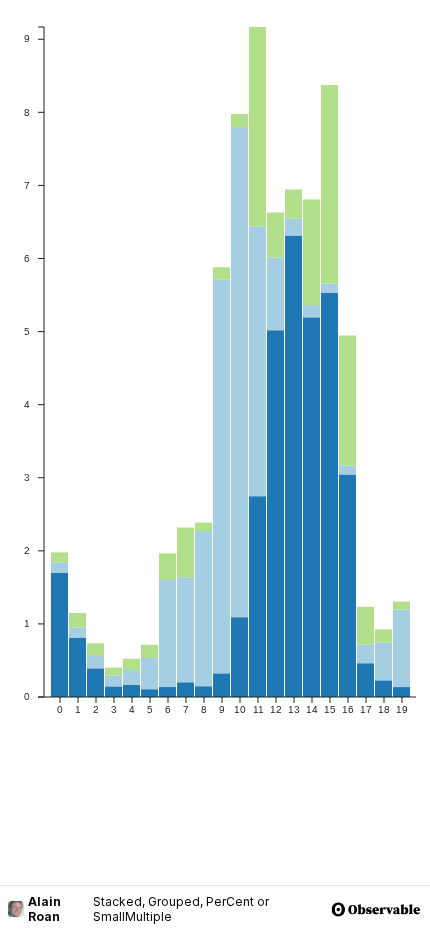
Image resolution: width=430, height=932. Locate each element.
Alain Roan (44, 909)
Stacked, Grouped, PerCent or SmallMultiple (181, 909)
